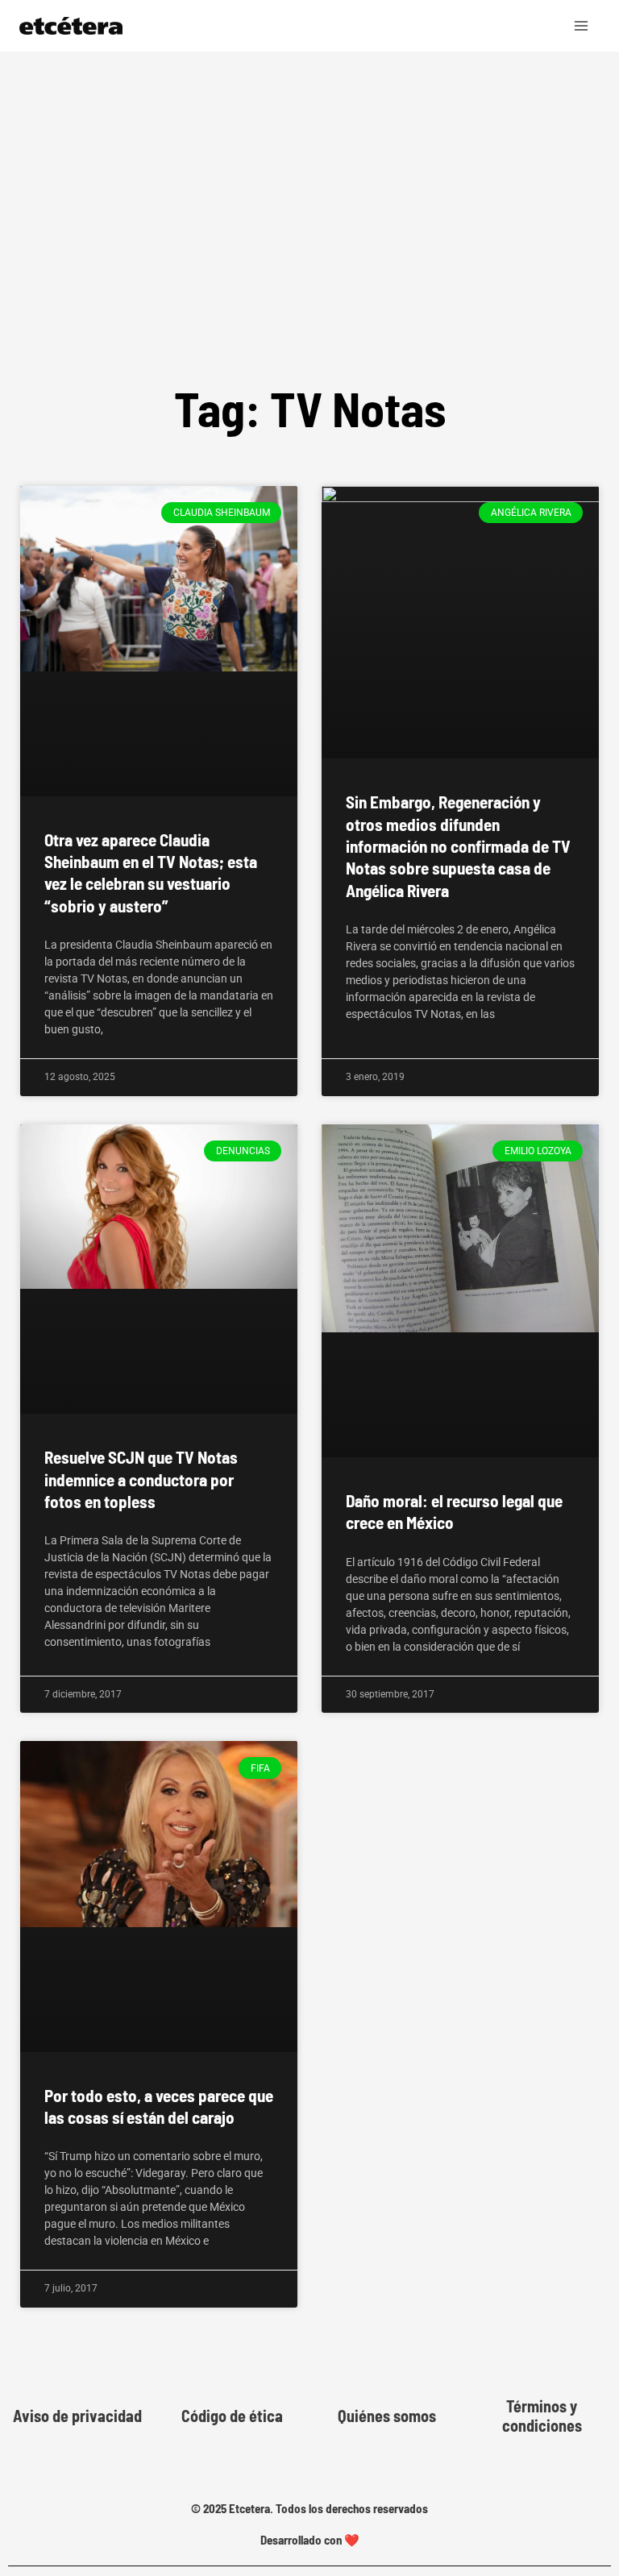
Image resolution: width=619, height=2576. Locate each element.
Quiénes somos (387, 2416)
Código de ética (232, 2416)
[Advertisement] (309, 172)
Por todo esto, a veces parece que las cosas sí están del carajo (159, 2106)
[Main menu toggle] (582, 26)
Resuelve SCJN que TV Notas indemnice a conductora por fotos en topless (141, 1479)
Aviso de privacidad (77, 2416)
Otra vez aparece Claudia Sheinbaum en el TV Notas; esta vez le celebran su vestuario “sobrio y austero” (151, 873)
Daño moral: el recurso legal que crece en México (454, 1511)
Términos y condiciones (542, 2416)
